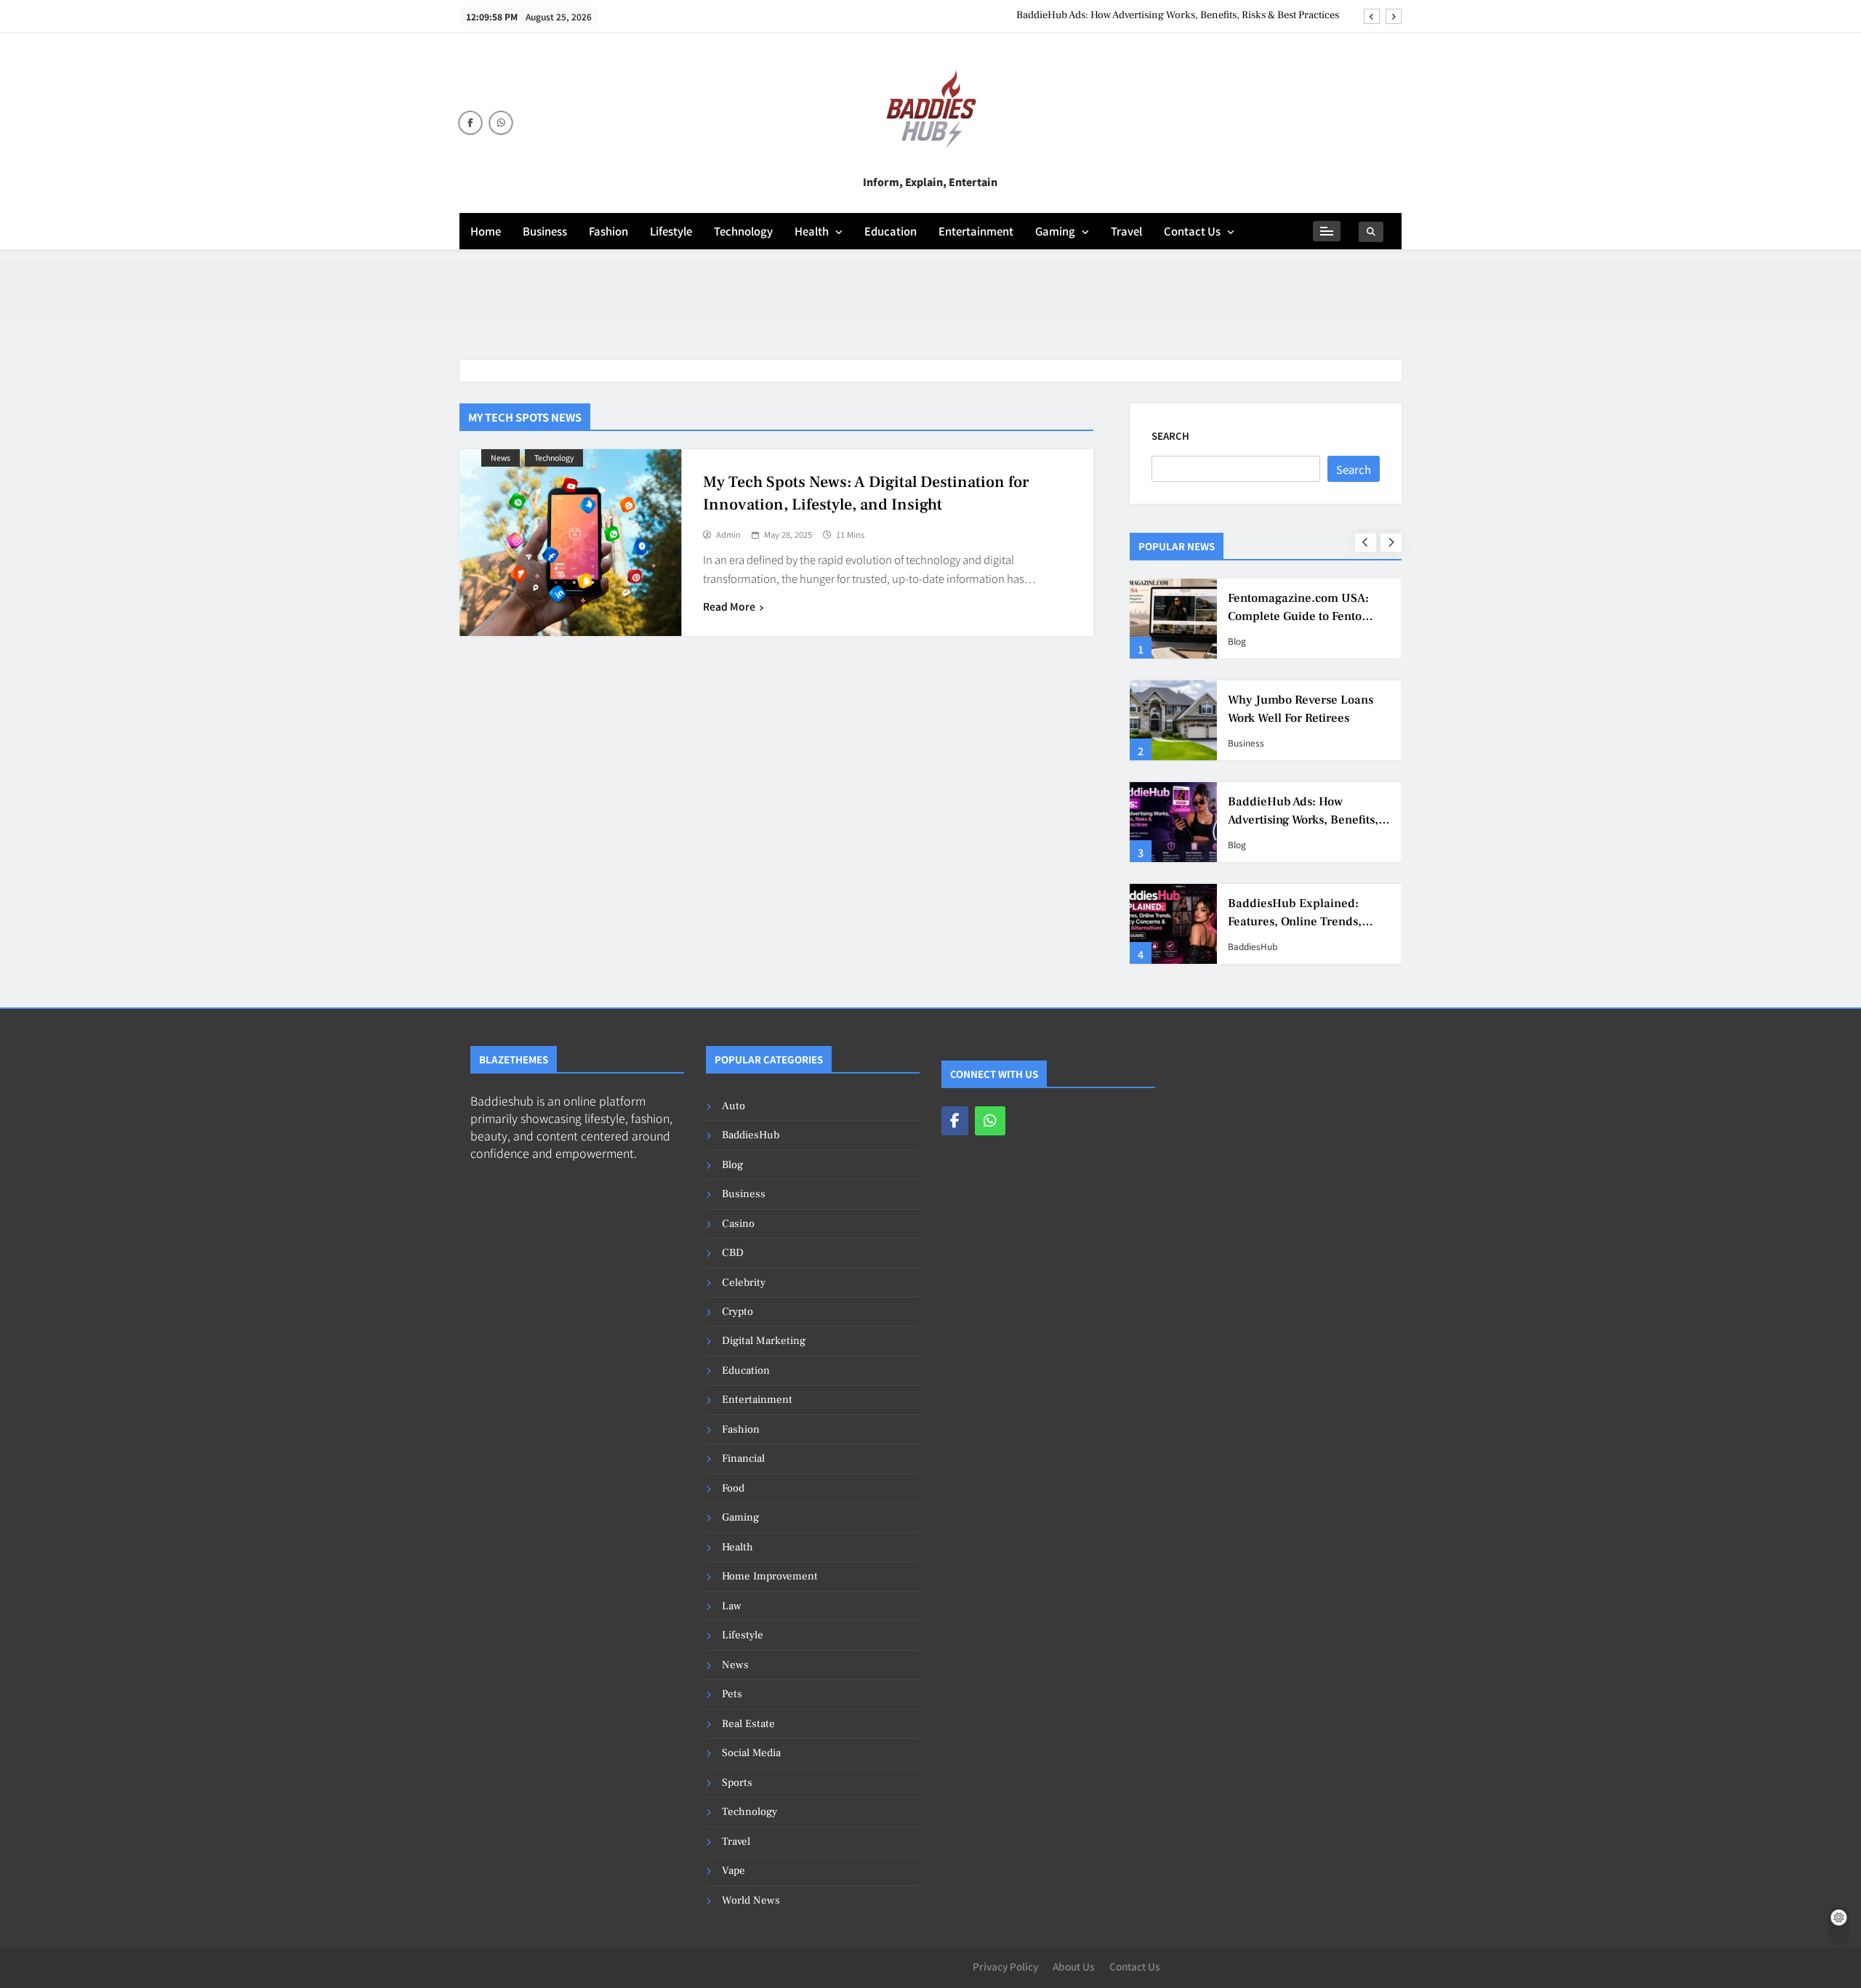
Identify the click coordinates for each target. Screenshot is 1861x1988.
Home (486, 231)
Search (1170, 436)
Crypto (737, 1312)
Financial (743, 1458)
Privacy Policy (1005, 1966)
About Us (1074, 1966)
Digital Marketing (764, 1341)
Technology (743, 231)
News (501, 458)
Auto (733, 1106)
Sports (737, 1783)
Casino (738, 1224)
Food (733, 1488)
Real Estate (748, 1724)
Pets (732, 1694)
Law (732, 1606)
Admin (728, 535)
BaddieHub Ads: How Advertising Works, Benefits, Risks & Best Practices (1178, 15)
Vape (733, 1871)
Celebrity (744, 1283)
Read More (729, 606)
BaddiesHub (1253, 946)
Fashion (608, 231)
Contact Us (1192, 231)
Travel (1126, 231)
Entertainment (976, 231)
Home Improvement (770, 1576)
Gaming (1055, 231)
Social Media (751, 1753)
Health (812, 231)
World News (751, 1900)
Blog (1237, 641)
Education (891, 231)
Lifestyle (671, 231)
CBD (733, 1253)
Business (545, 231)
